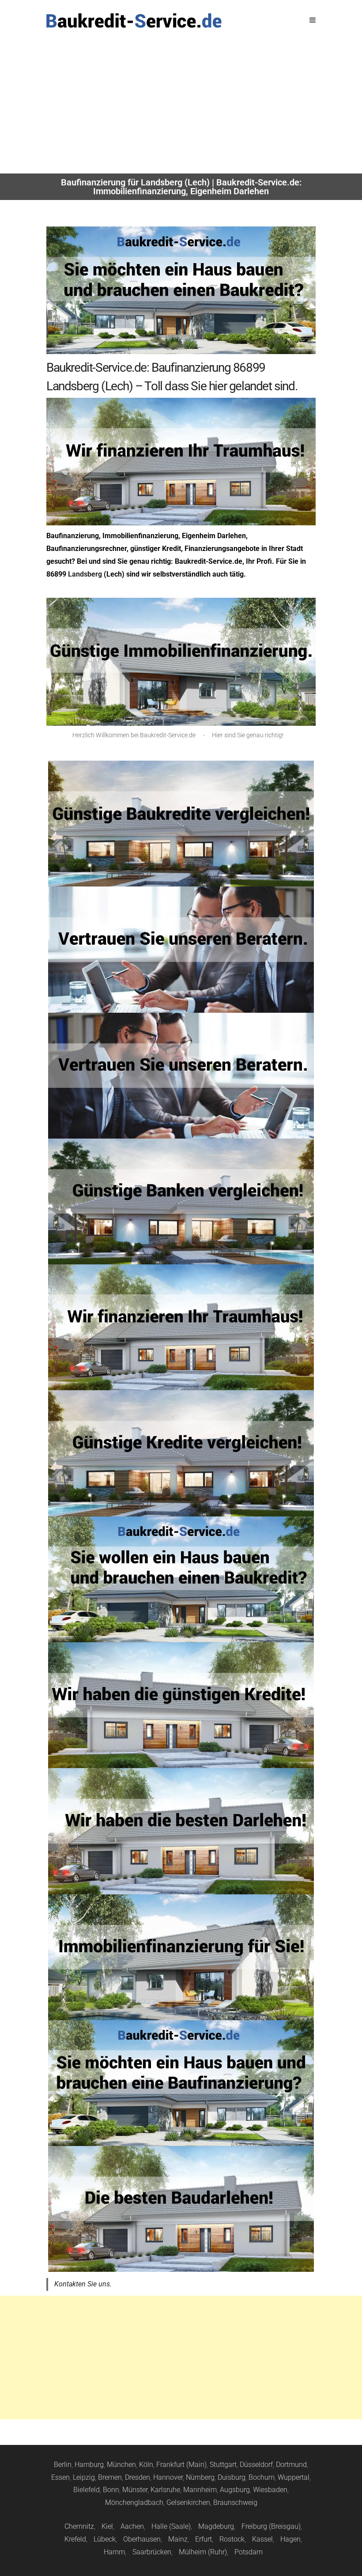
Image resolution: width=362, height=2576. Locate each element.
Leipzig (84, 2477)
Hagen (290, 2539)
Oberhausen (142, 2539)
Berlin (63, 2465)
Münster (135, 2490)
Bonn (111, 2490)
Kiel (107, 2526)
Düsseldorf (256, 2465)
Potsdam (249, 2552)
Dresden (138, 2477)
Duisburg (232, 2477)
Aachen (132, 2526)
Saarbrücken (152, 2552)
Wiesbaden (270, 2490)
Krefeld (75, 2539)
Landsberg (85, 574)
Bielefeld (87, 2490)
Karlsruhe (165, 2490)
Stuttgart (223, 2465)
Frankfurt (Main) (181, 2465)
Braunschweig (235, 2502)
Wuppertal (294, 2477)
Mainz (178, 2539)
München (121, 2465)
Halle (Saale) (171, 2526)
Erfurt (204, 2539)
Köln (146, 2465)
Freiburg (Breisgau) (271, 2526)
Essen (60, 2477)
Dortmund (291, 2465)
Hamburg (89, 2465)
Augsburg (235, 2490)
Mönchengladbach (134, 2502)
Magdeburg (216, 2526)
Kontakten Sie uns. (83, 2284)
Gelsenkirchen (188, 2502)
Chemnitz (79, 2526)
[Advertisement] (181, 107)
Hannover (168, 2477)
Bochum (262, 2477)
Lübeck (105, 2539)
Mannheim (200, 2490)
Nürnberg (200, 2477)
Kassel (262, 2539)
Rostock (232, 2539)
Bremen (110, 2477)
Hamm (114, 2552)
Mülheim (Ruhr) (203, 2552)
